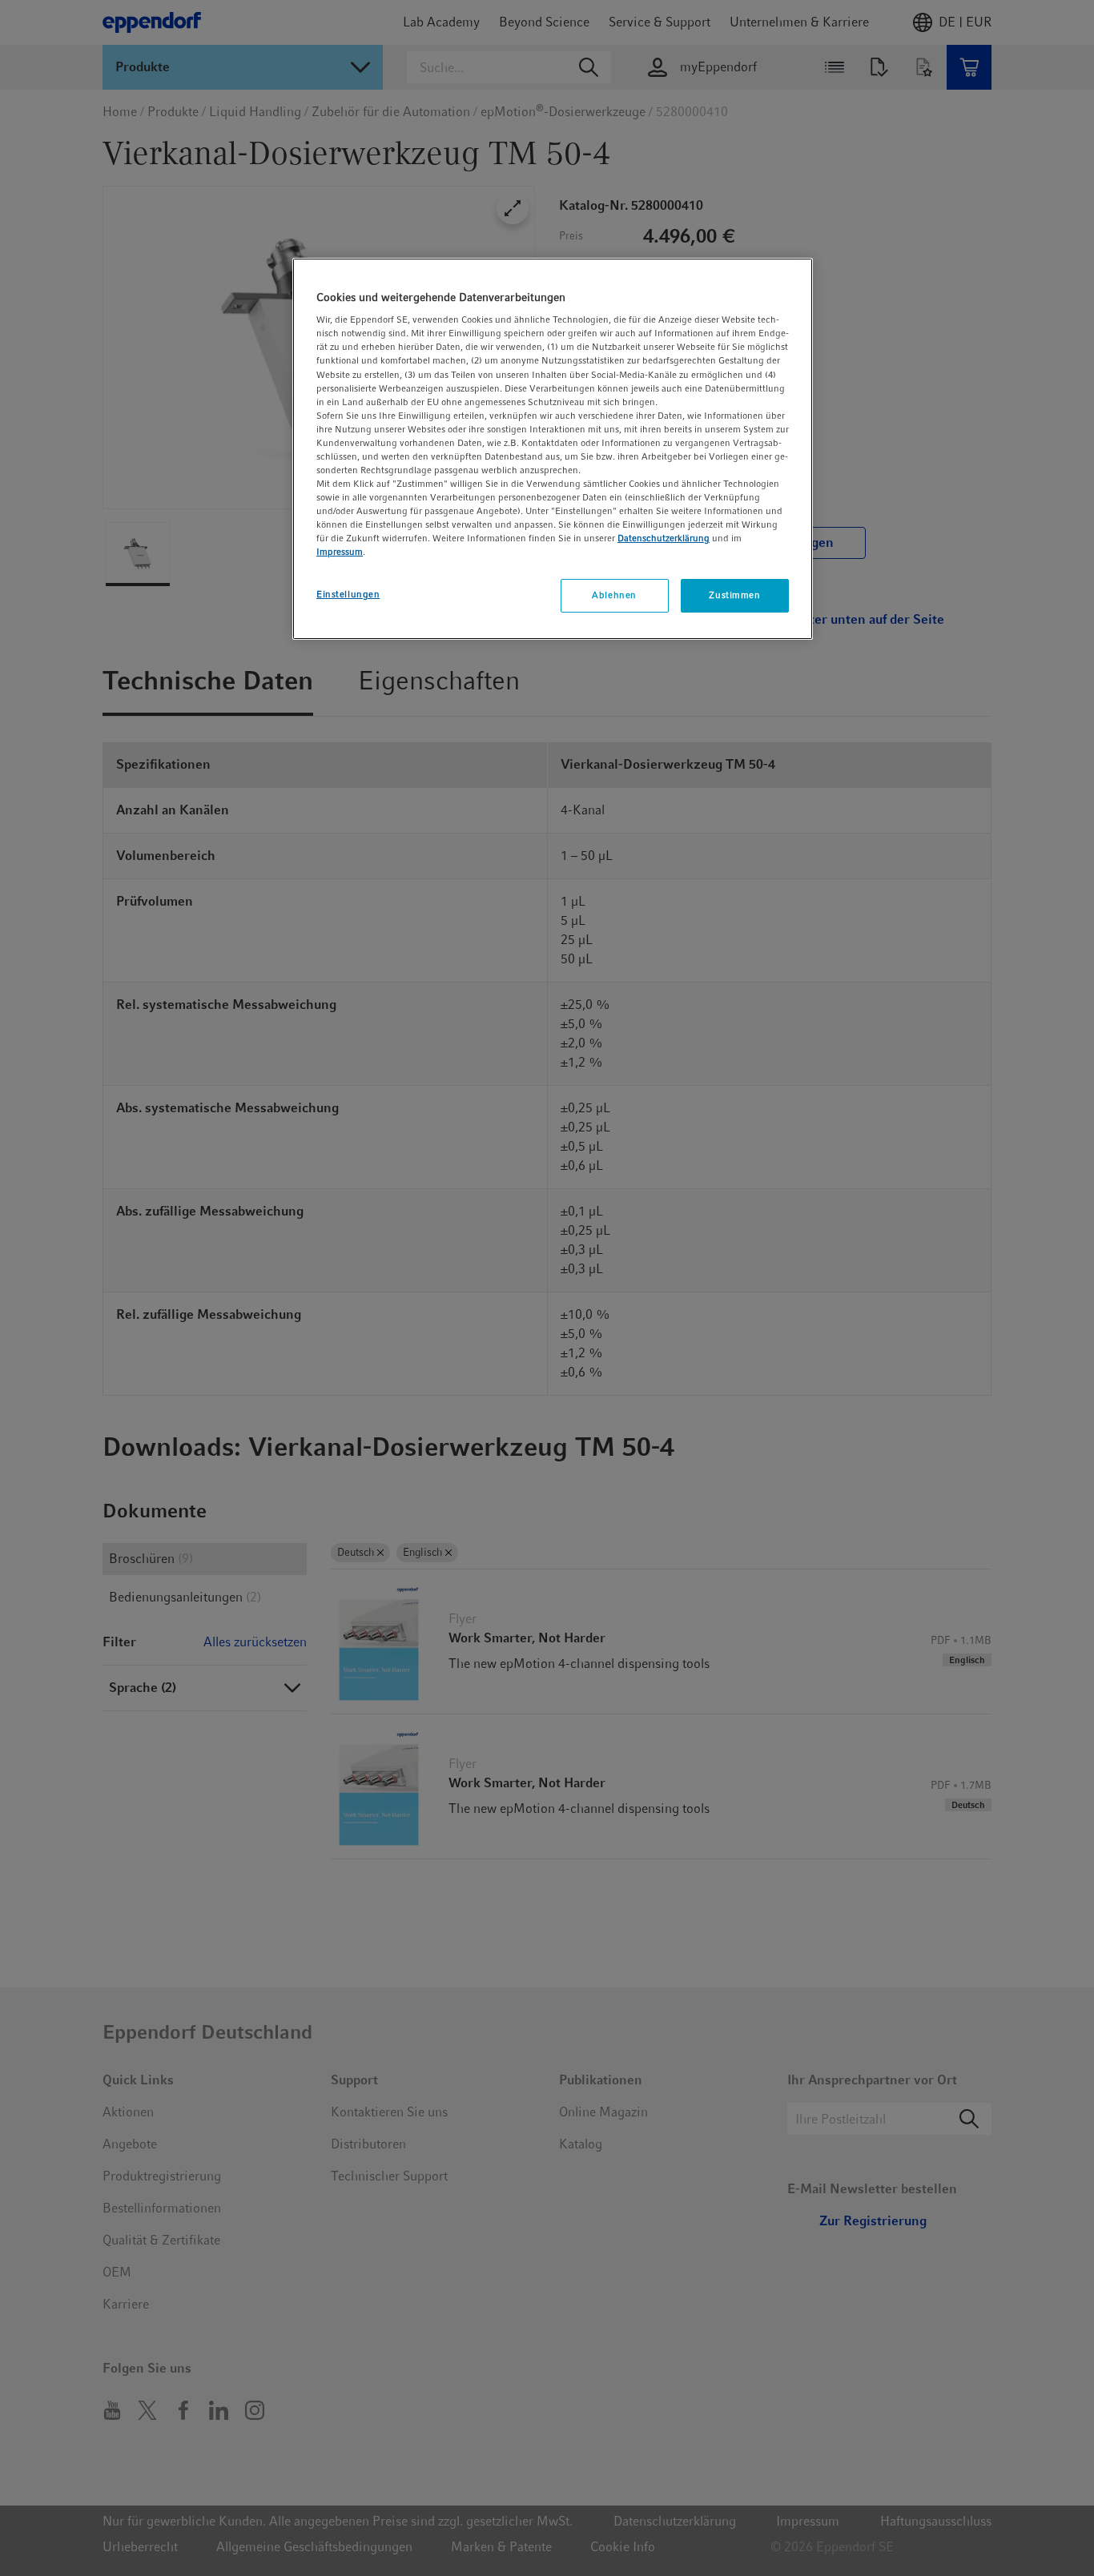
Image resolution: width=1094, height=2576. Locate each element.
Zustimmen (734, 595)
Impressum (340, 552)
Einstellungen (348, 594)
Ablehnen (614, 595)
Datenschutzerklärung (664, 538)
